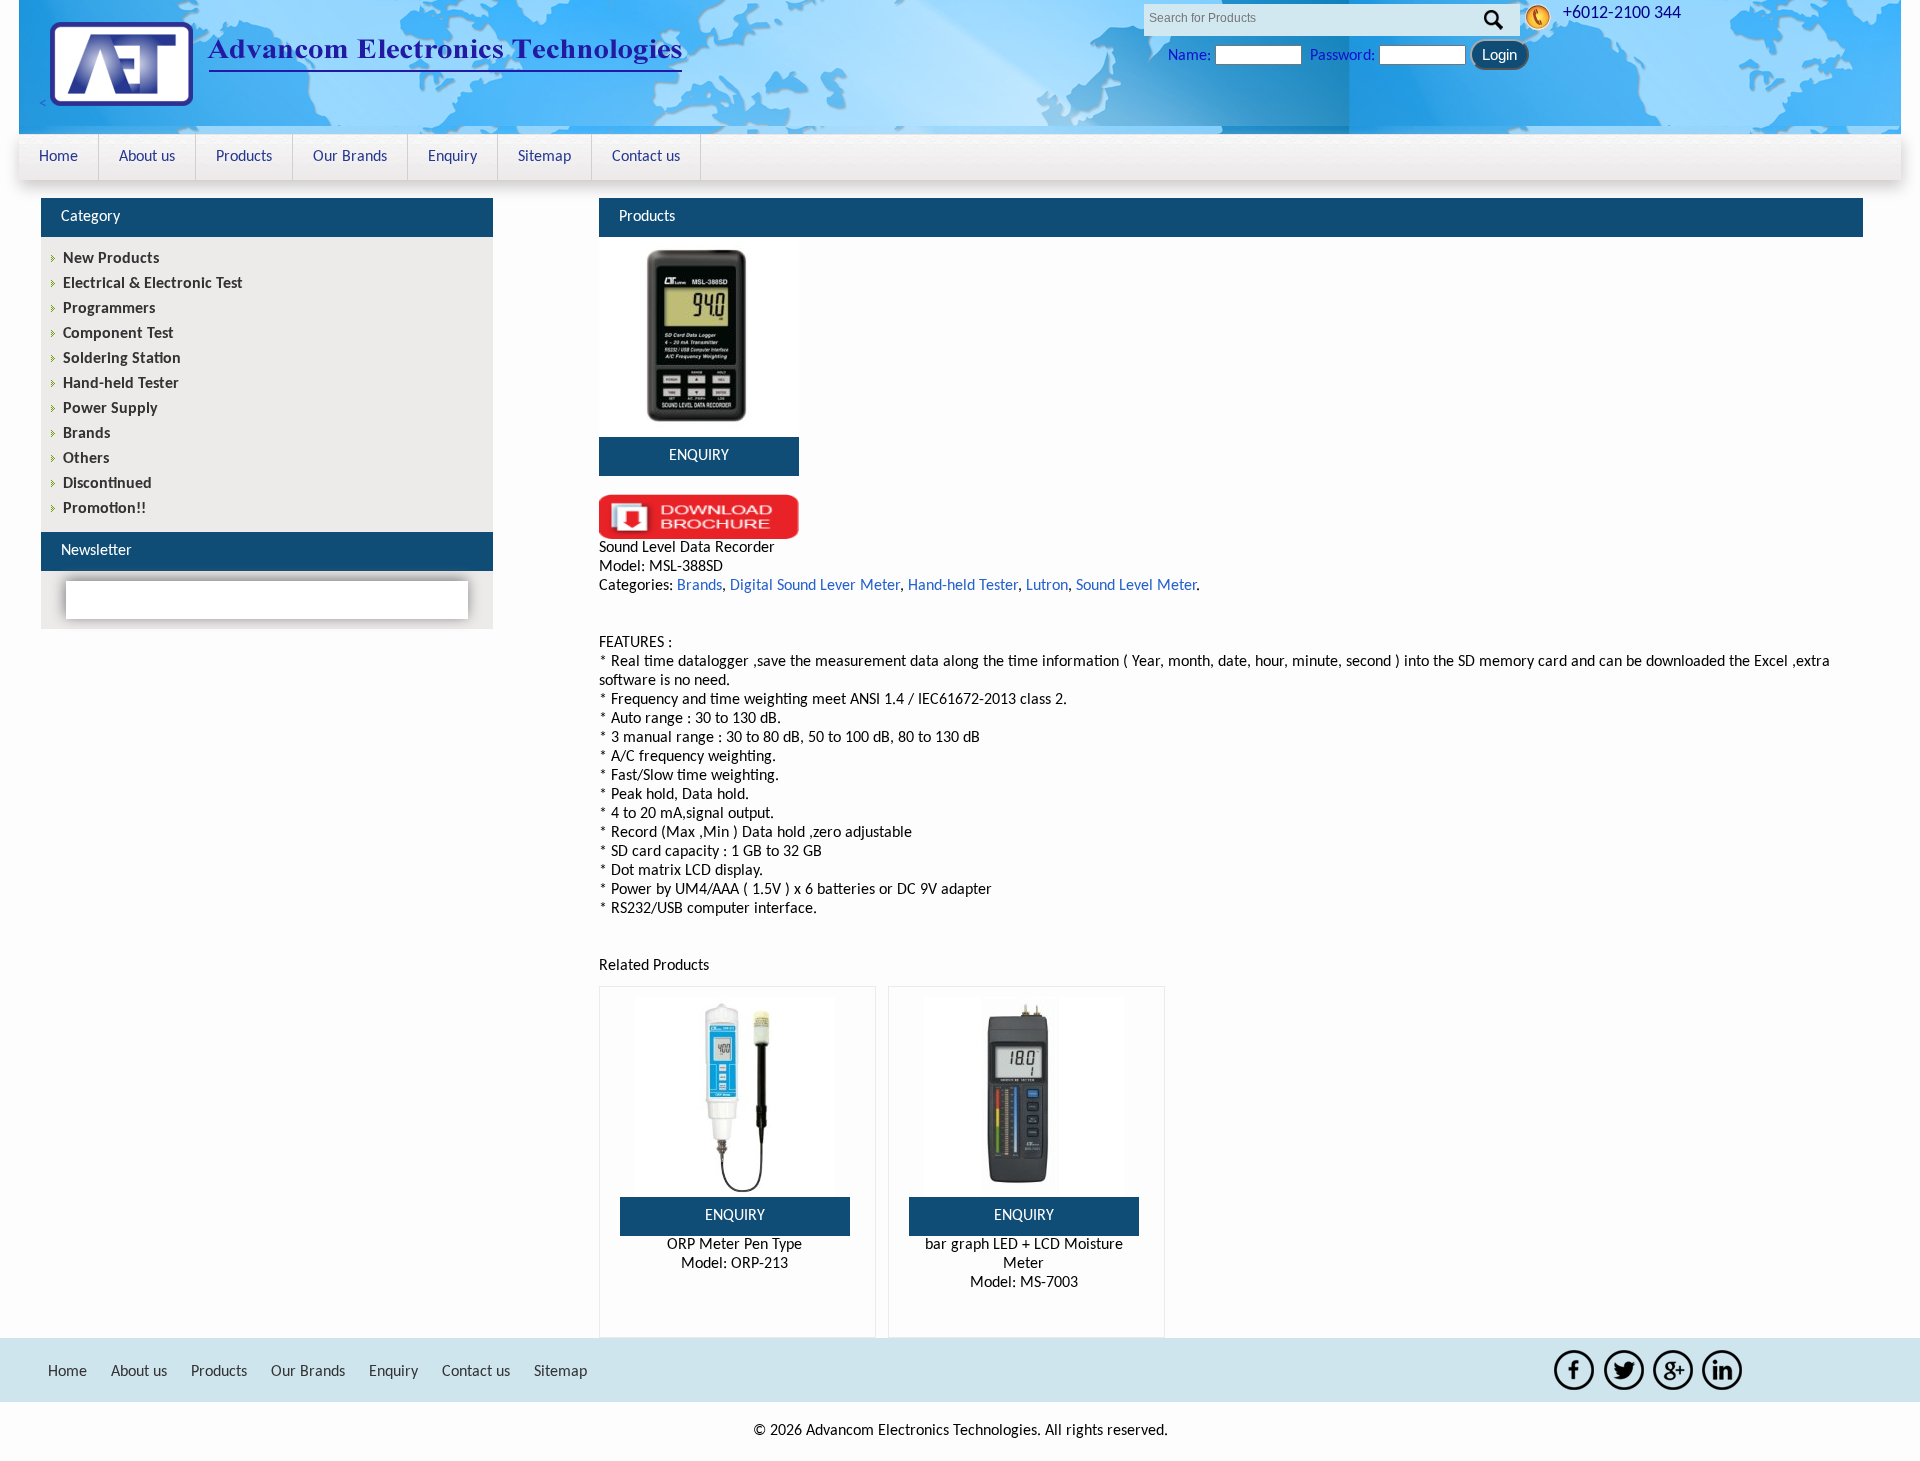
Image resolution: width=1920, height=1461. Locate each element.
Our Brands (350, 157)
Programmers (109, 309)
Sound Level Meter (1136, 586)
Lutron (1047, 586)
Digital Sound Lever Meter (815, 586)
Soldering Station (122, 359)
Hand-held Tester (963, 586)
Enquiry (452, 157)
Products (244, 157)
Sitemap (544, 157)
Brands (699, 586)
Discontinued (107, 484)
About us (147, 157)
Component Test (118, 334)
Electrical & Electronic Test (153, 284)
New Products (111, 259)
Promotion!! (104, 509)
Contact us (646, 157)
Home (58, 157)
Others (86, 459)
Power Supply (110, 409)
